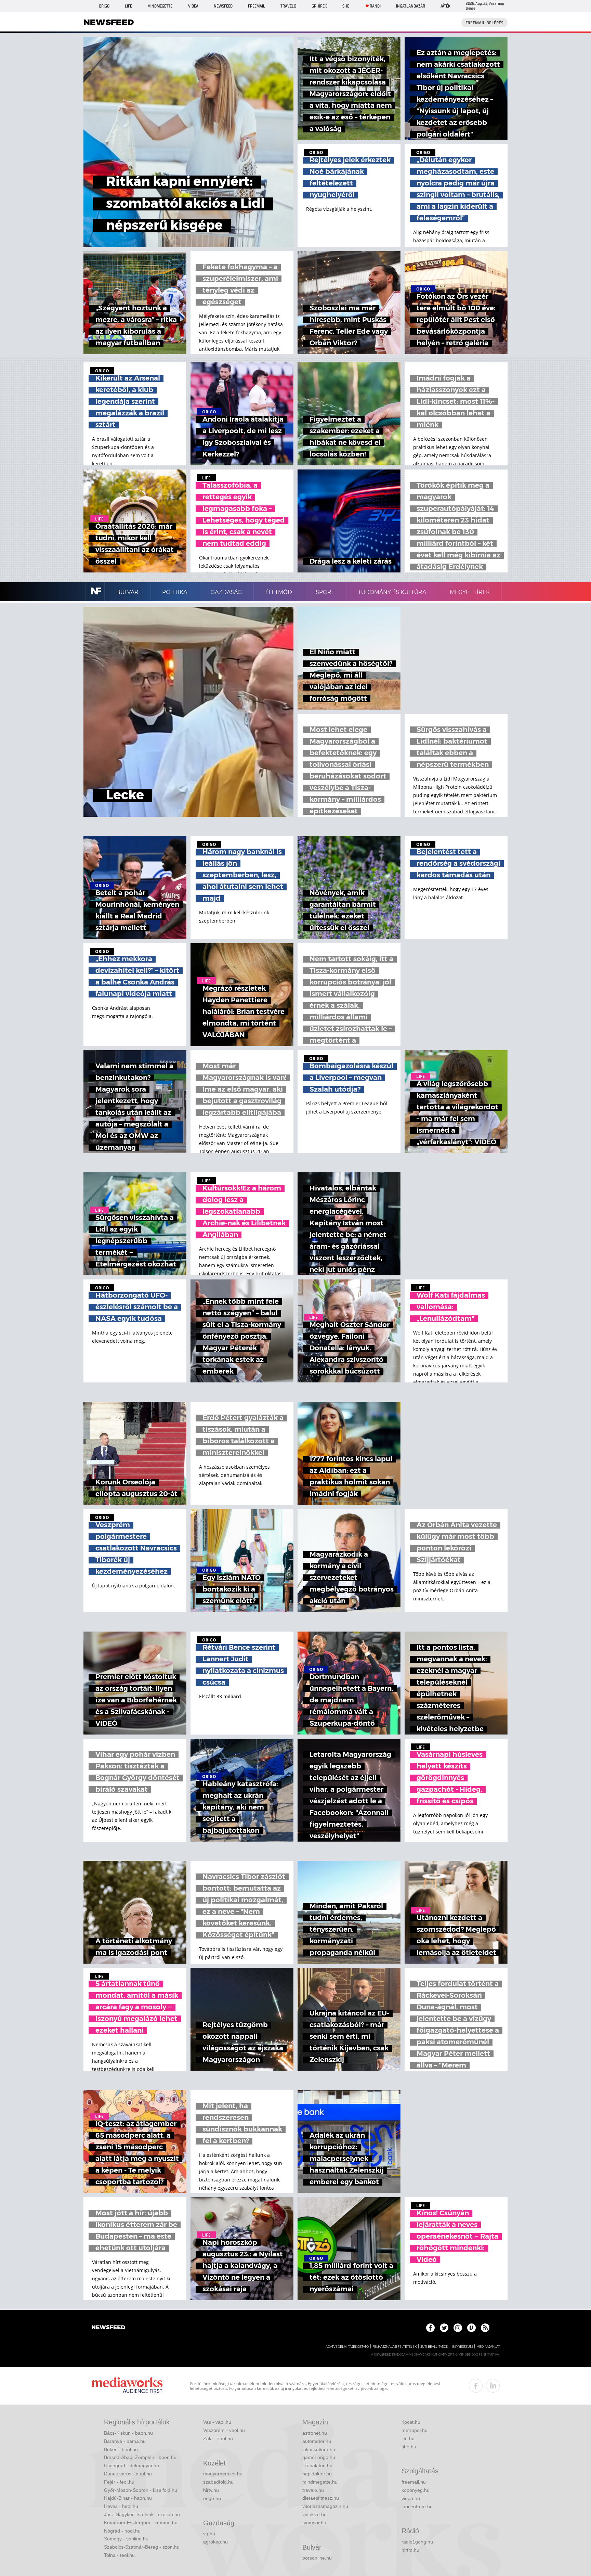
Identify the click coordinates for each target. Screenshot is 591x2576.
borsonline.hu (317, 2558)
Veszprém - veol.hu (224, 2430)
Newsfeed (223, 6)
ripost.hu (411, 2422)
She (346, 6)
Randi (375, 6)
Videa (193, 6)
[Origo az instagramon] (458, 2328)
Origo (104, 6)
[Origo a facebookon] (430, 2328)
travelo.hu (313, 2490)
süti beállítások (434, 2347)
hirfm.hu (410, 2550)
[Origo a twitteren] (444, 2328)
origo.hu (212, 2498)
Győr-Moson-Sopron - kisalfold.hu (141, 2490)
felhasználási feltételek (395, 2347)
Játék (445, 6)
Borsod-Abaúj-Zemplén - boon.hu (140, 2457)
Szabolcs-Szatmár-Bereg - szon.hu (142, 2547)
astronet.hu (315, 2433)
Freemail (257, 6)
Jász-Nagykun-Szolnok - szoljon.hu (142, 2514)
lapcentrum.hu (417, 2507)
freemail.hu (414, 2482)
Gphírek (319, 6)
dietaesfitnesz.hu (321, 2498)
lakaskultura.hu (319, 2449)
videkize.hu (314, 2514)
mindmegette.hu (320, 2482)
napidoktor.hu (317, 2474)
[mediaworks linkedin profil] (493, 2386)
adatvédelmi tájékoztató (347, 2347)
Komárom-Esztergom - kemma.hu (141, 2523)
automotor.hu (317, 2441)
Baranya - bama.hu (125, 2441)
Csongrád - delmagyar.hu (132, 2465)
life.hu (408, 2438)
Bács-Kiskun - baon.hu (128, 2433)
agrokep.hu (215, 2542)
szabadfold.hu (218, 2482)
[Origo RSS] (485, 2328)
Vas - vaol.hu (217, 2422)
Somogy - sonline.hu (126, 2539)
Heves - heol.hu (121, 2506)
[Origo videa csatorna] (471, 2328)
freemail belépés (484, 23)
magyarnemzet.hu (223, 2474)
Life (128, 6)
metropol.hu (415, 2430)
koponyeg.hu (416, 2490)
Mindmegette (160, 6)
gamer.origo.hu (319, 2457)
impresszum (462, 2347)
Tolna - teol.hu (119, 2555)
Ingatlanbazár (411, 6)
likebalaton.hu (317, 2465)
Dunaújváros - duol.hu (128, 2474)
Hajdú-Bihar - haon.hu (128, 2498)
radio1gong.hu (417, 2542)
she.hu (409, 2447)
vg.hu (209, 2534)
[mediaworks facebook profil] (476, 2386)
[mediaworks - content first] (127, 2386)
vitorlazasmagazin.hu (325, 2506)
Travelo (288, 6)
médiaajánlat (488, 2347)
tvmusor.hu (314, 2523)
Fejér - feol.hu (119, 2482)
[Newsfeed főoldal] (108, 2328)
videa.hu (411, 2498)
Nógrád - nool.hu (122, 2531)
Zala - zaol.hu (218, 2438)
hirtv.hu (211, 2490)
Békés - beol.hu (121, 2449)
